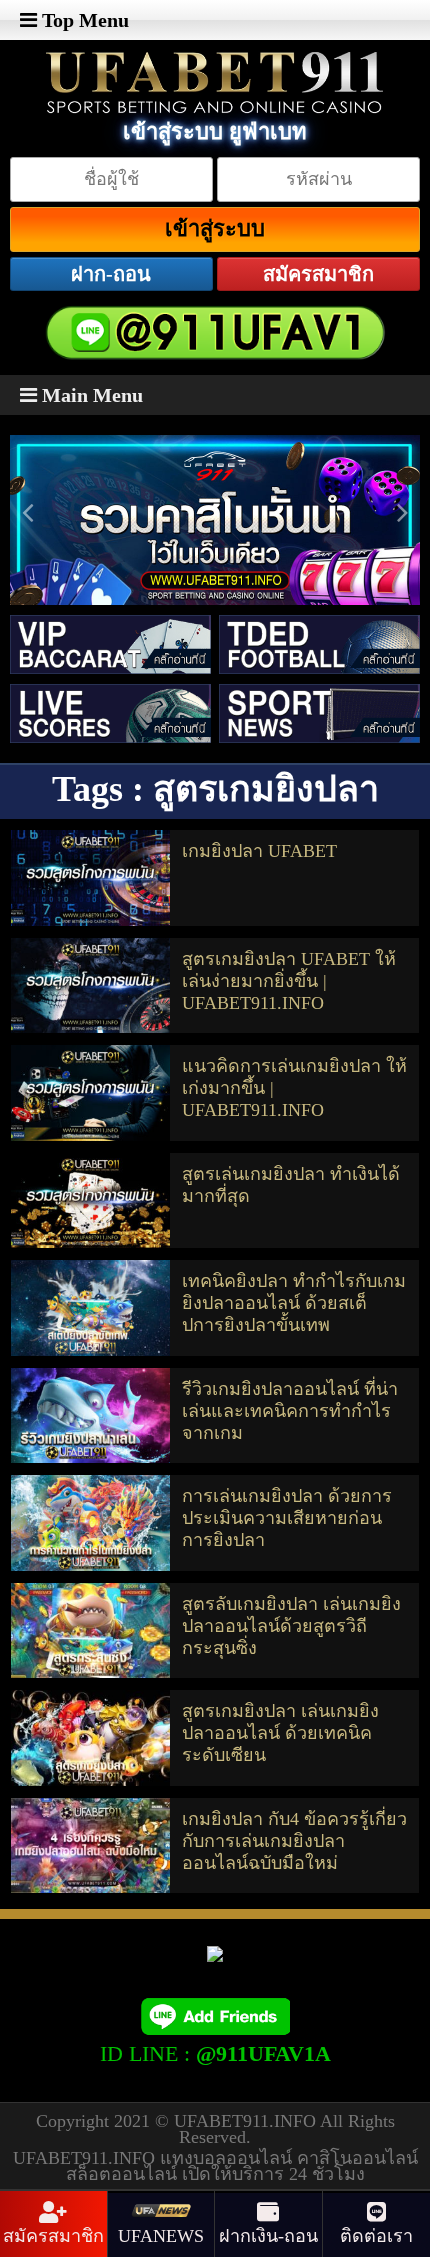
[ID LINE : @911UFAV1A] (215, 2015)
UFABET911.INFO (247, 2121)
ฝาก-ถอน (111, 274)
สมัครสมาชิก (318, 274)
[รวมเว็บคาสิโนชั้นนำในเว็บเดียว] (215, 535)
